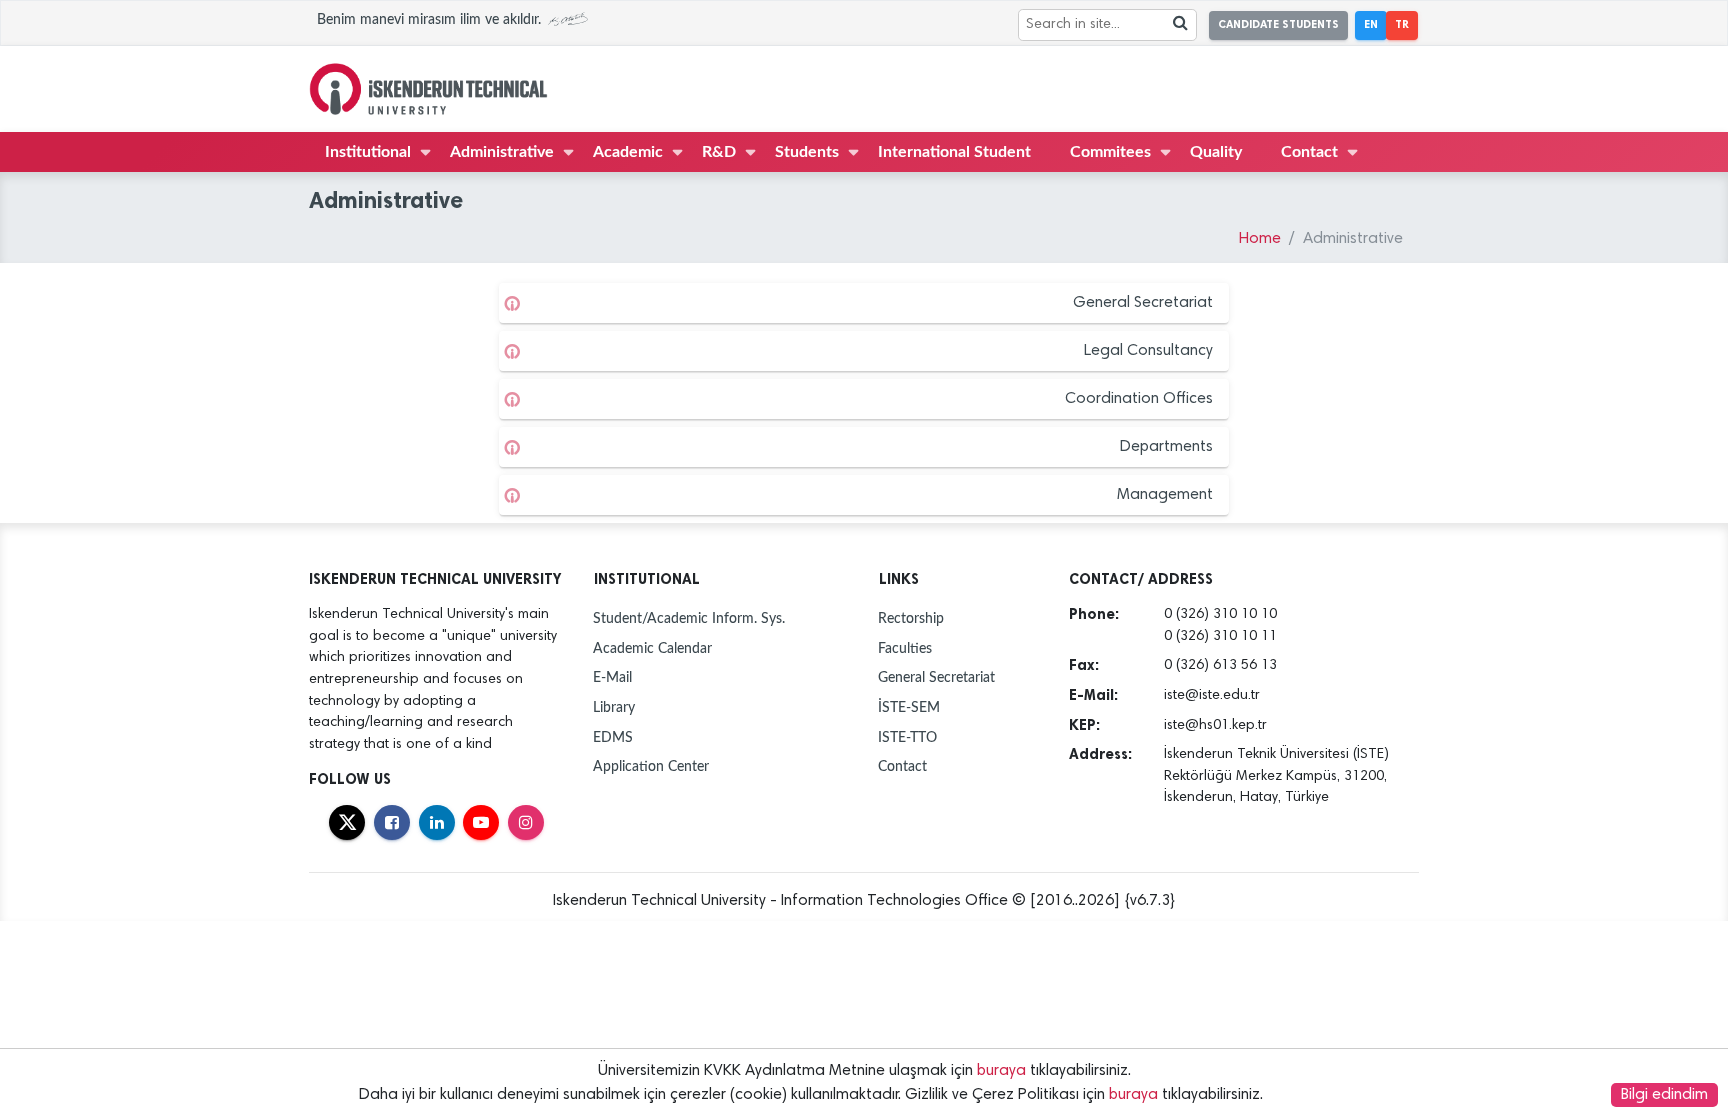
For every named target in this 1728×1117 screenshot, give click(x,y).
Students (807, 152)
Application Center (651, 766)
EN (1371, 24)
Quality (1216, 152)
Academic (628, 152)
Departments (1166, 447)
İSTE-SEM (909, 707)
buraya (1001, 1071)
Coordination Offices (1139, 399)
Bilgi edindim (1664, 1095)
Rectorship (911, 618)
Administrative (502, 152)
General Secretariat (1143, 303)
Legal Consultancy (1148, 351)
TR (1402, 24)
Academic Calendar (652, 648)
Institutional (368, 152)
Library (614, 707)
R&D (719, 152)
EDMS (613, 737)
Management (1165, 495)
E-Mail (612, 677)
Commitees (1110, 152)
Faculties (905, 648)
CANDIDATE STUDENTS (1278, 24)
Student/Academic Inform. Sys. (689, 618)
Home (1260, 239)
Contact (1309, 152)
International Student (954, 152)
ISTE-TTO (907, 737)
